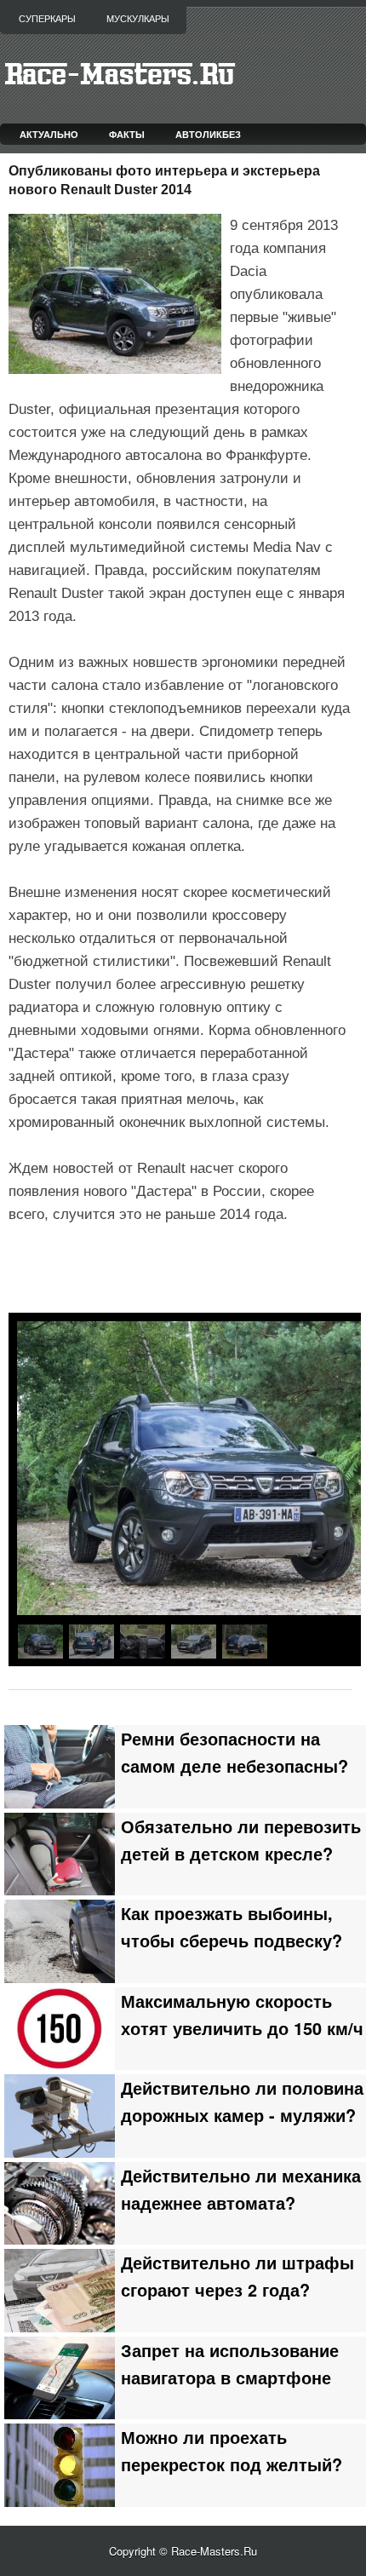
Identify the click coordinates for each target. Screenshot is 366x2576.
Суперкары (47, 19)
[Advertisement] (187, 1270)
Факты (127, 134)
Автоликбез (208, 134)
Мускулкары (138, 19)
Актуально (49, 134)
